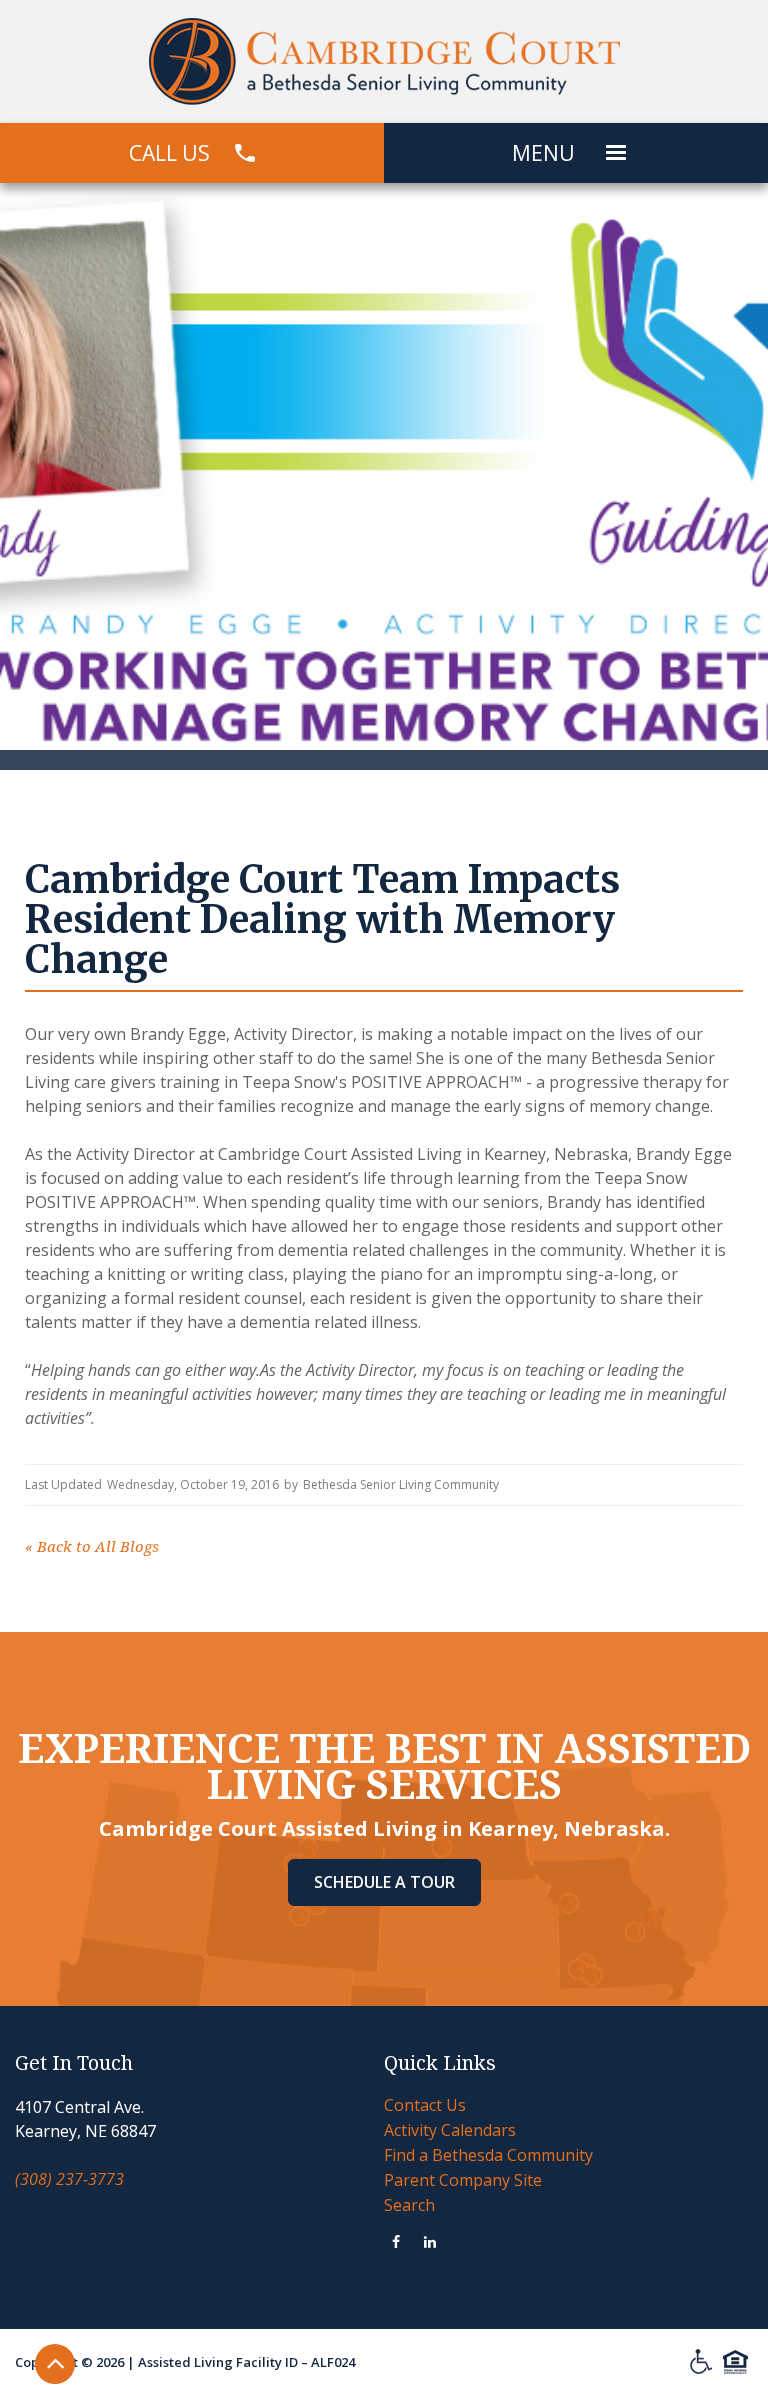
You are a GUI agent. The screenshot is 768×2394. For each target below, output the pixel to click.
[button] (616, 153)
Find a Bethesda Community (488, 2155)
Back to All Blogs (92, 1547)
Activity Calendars (450, 2130)
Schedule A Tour (384, 1882)
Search (409, 2205)
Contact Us (425, 2105)
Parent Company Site (463, 2180)
